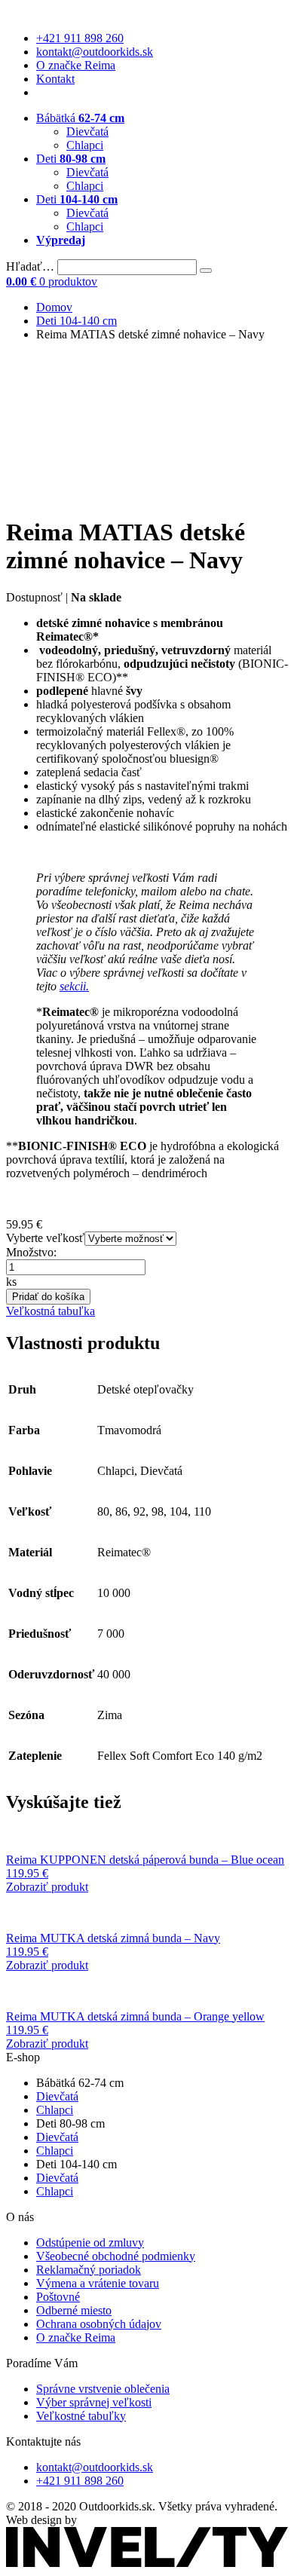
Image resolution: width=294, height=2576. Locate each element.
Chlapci (85, 145)
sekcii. (74, 986)
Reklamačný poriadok (89, 2270)
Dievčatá (87, 132)
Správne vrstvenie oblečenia (103, 2389)
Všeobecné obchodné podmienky (116, 2256)
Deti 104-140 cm (77, 321)
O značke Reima (76, 65)
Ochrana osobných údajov (99, 2324)
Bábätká (80, 118)
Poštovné (58, 2297)
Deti (71, 159)
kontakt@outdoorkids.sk (95, 52)
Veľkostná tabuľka (51, 1311)
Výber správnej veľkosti (94, 2402)
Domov (54, 307)
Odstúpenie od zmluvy (90, 2243)
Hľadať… (30, 266)
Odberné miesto (74, 2310)
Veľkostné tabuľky (81, 2416)
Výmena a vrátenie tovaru (98, 2283)
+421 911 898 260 (80, 38)
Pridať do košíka (48, 1297)
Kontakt (55, 79)
